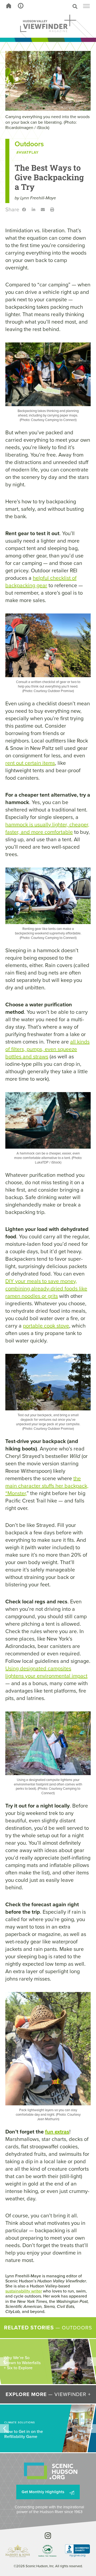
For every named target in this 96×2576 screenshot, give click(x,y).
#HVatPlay (27, 153)
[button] (58, 6)
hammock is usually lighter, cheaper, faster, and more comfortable (47, 828)
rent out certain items (30, 763)
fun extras (57, 2132)
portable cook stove (46, 1326)
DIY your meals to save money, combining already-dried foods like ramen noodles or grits (46, 1289)
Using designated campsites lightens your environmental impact (46, 1672)
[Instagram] (48, 2536)
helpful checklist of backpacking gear (41, 582)
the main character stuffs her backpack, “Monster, (47, 1486)
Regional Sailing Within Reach (20, 2364)
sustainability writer (24, 2291)
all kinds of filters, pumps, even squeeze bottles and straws (47, 1049)
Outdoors (29, 144)
